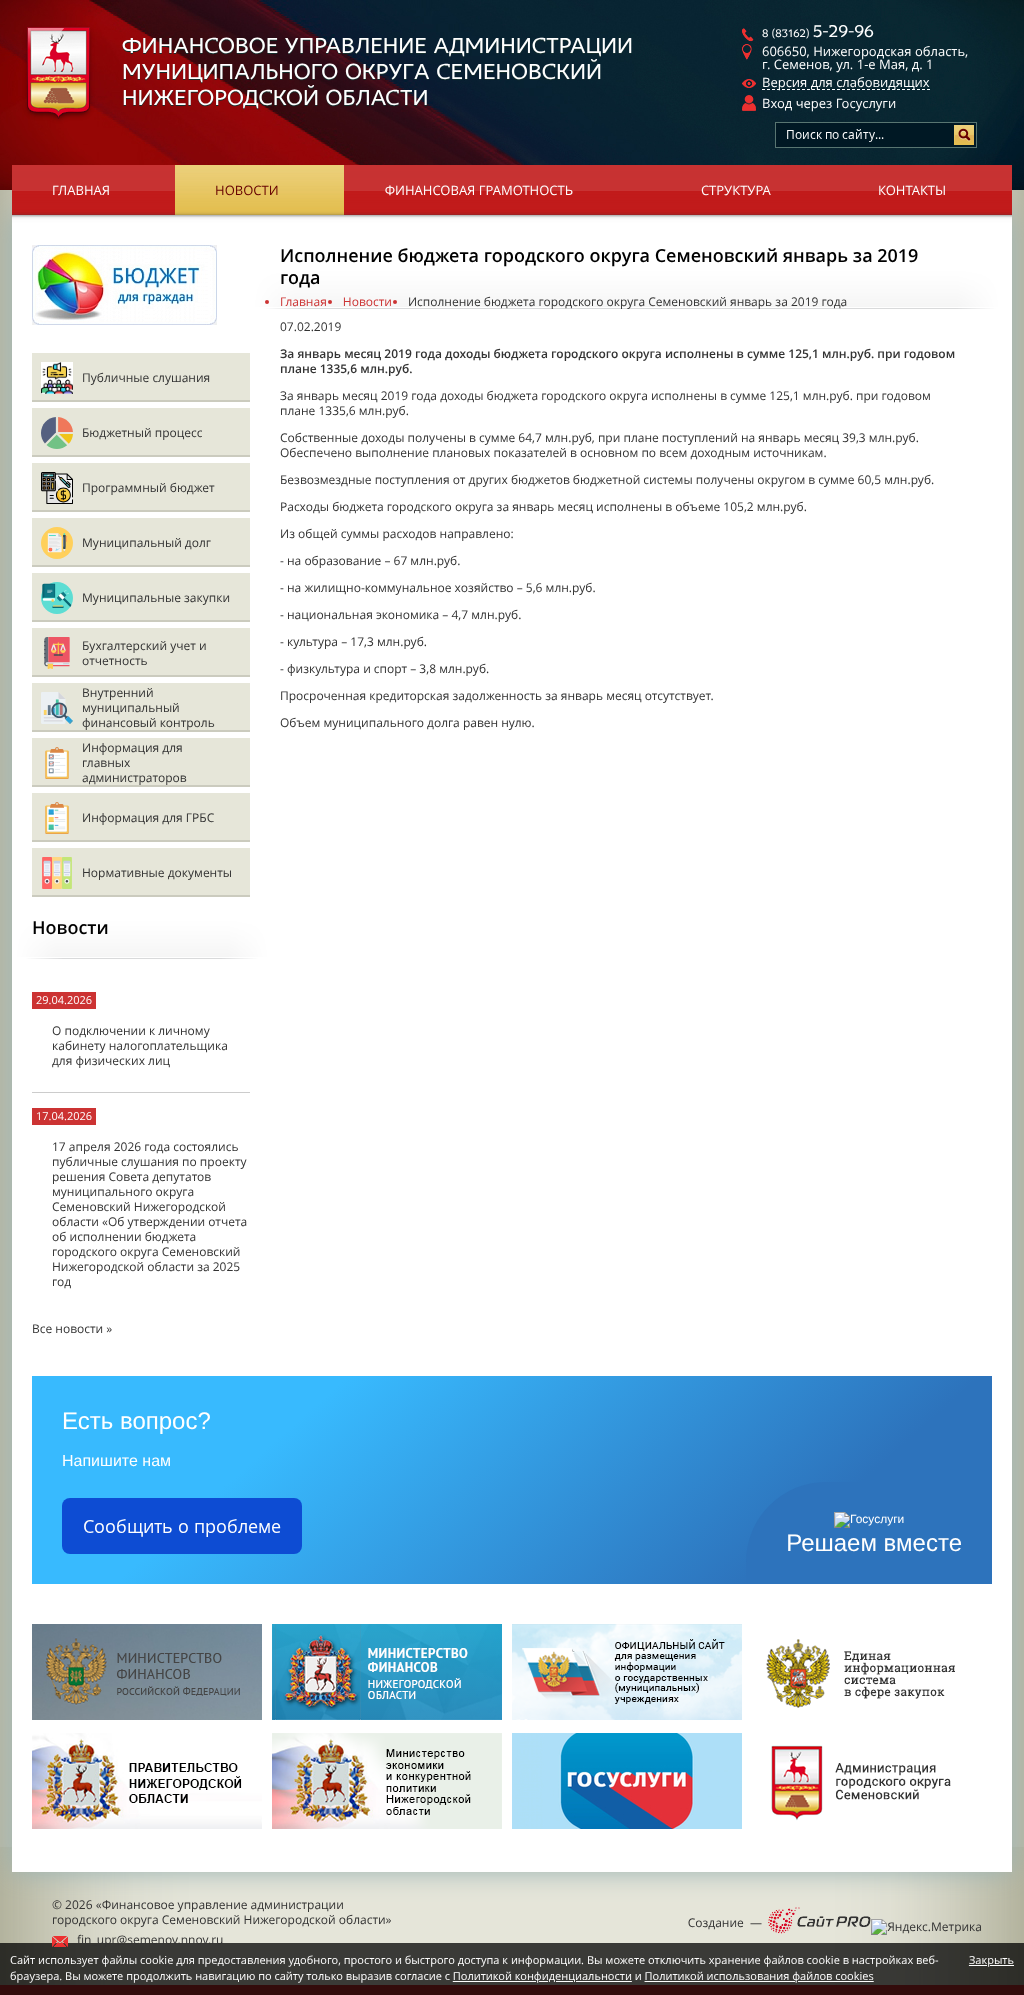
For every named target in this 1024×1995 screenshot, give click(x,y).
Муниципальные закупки (156, 597)
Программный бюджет (148, 487)
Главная (81, 190)
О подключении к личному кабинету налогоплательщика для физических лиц (140, 1045)
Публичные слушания (146, 377)
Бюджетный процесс (142, 432)
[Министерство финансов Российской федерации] (147, 1715)
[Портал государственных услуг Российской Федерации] (627, 1834)
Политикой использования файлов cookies (759, 1976)
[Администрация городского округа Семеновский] (867, 1834)
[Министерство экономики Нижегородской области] (387, 1834)
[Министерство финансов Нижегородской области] (387, 1715)
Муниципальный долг (146, 542)
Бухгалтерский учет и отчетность (144, 653)
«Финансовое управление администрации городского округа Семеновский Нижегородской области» (222, 1912)
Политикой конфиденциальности (542, 1976)
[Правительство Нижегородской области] (147, 1834)
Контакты (912, 190)
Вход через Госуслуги (829, 103)
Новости (247, 190)
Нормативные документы (157, 872)
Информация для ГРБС (148, 817)
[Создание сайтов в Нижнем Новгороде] (819, 1922)
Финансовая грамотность (479, 190)
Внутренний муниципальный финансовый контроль (148, 707)
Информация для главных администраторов (134, 762)
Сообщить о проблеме (182, 1526)
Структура (736, 190)
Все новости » (72, 1328)
